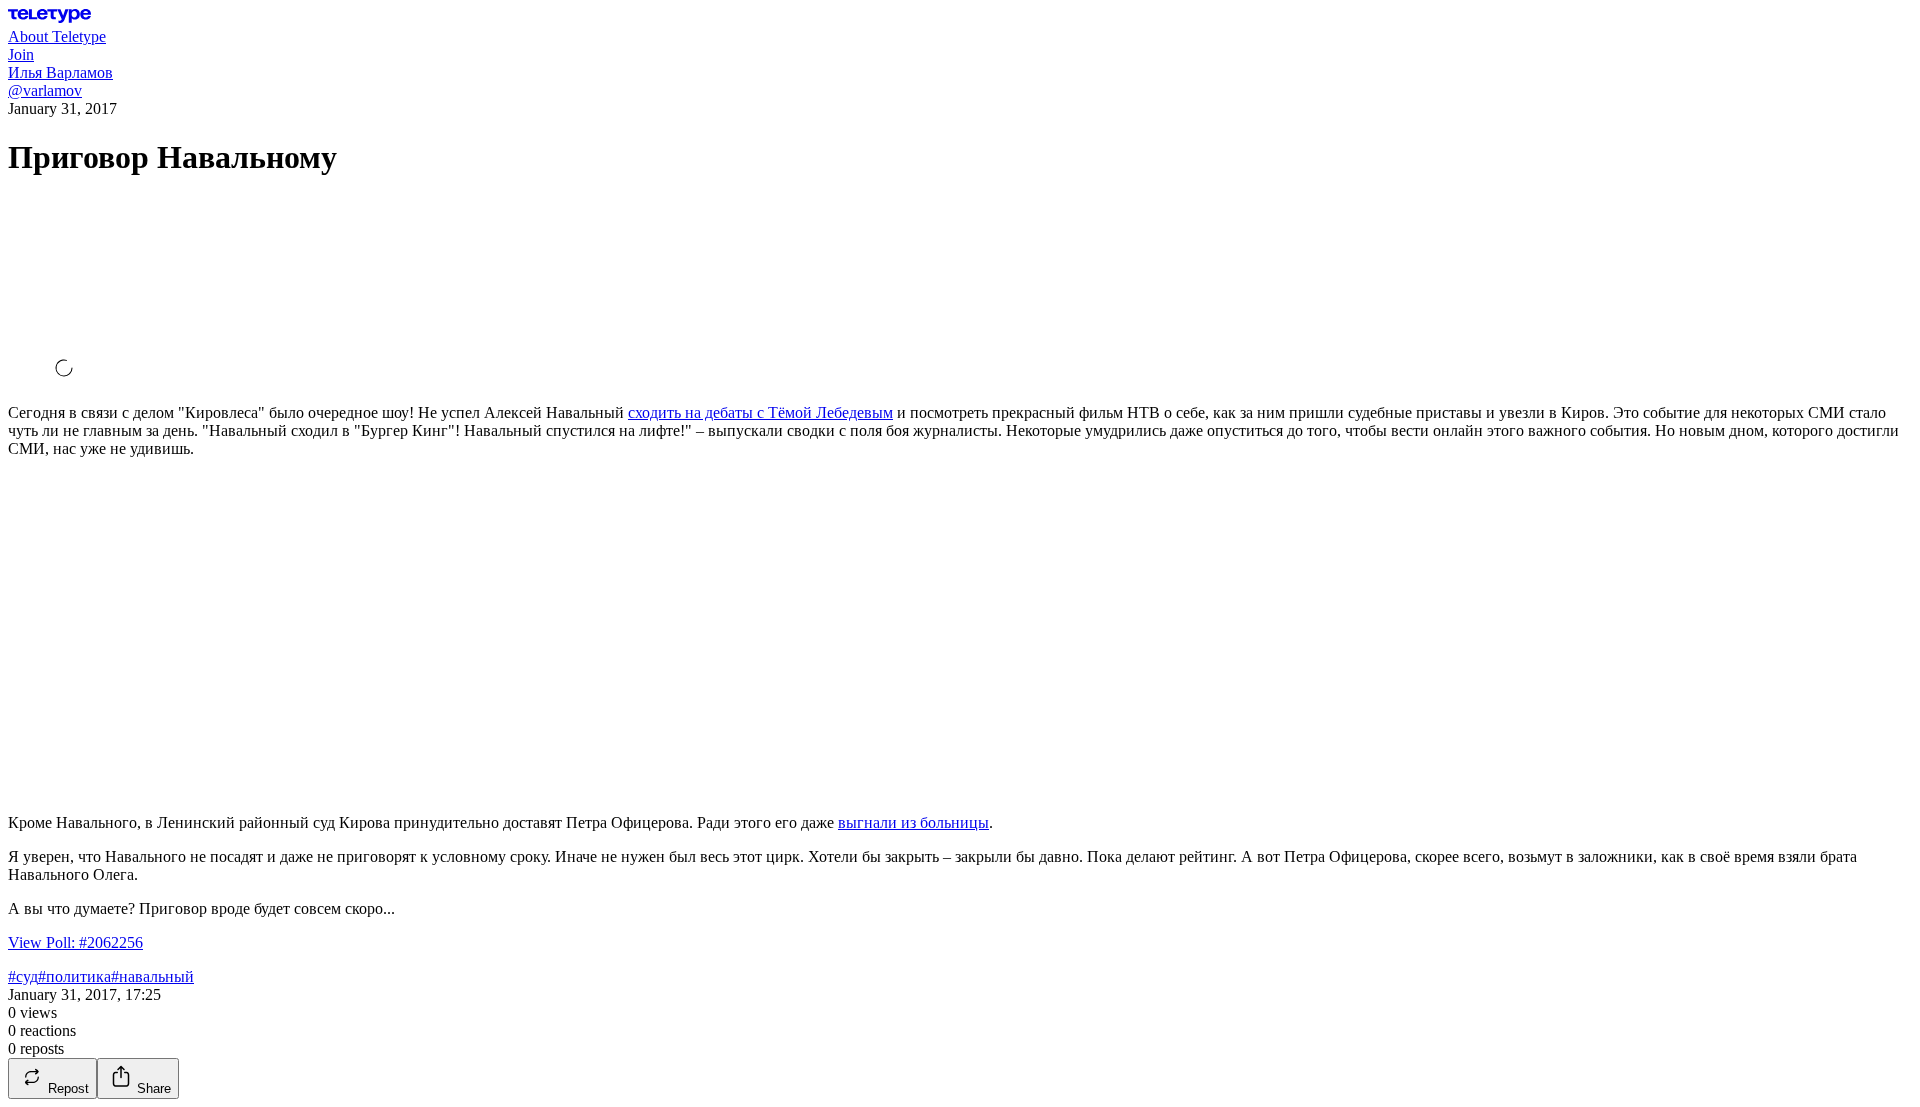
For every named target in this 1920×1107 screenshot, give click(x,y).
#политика (74, 976)
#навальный (152, 976)
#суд (23, 976)
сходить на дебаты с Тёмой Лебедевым (760, 412)
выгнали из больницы (913, 822)
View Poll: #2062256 (75, 942)
